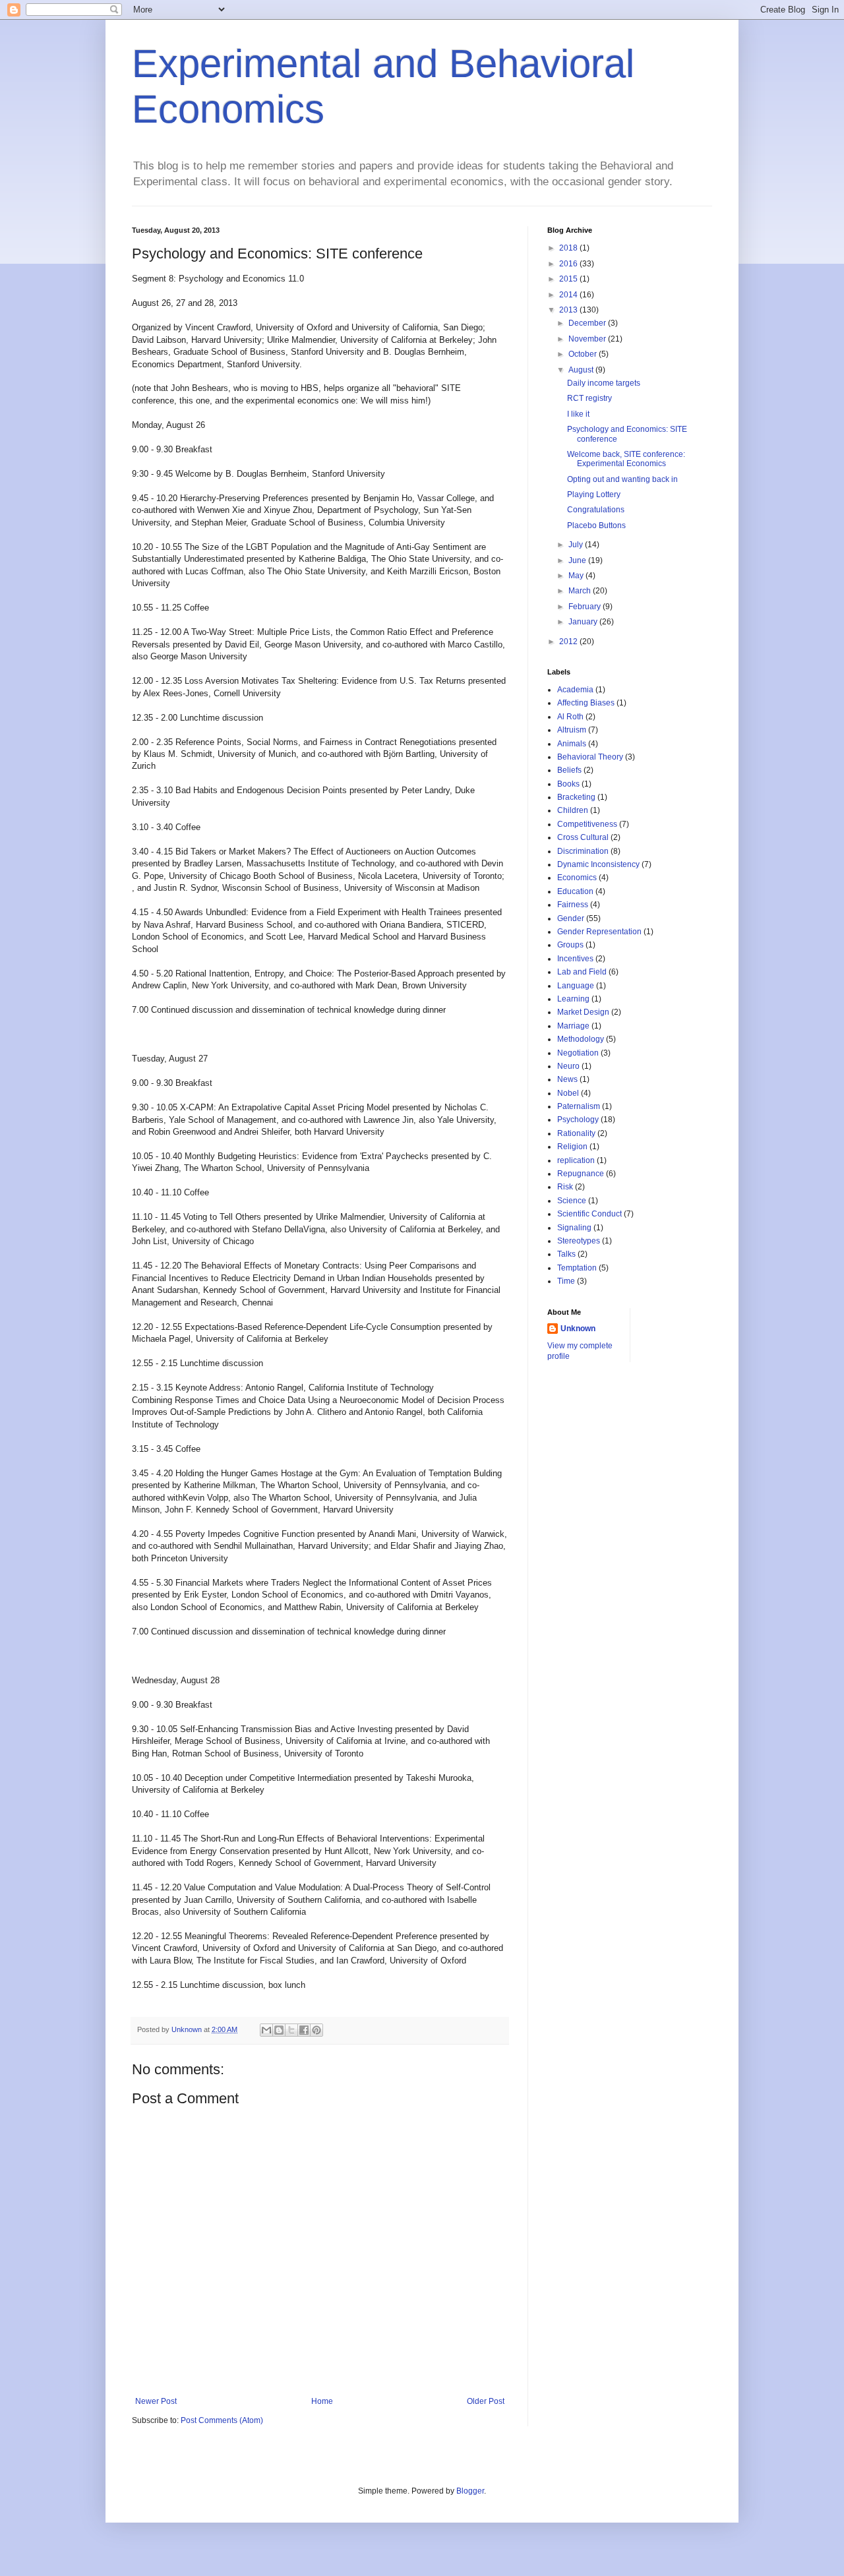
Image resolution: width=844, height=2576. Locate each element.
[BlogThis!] (279, 2030)
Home (322, 2401)
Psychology (578, 1120)
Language (576, 986)
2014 (569, 295)
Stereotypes (579, 1241)
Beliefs (569, 770)
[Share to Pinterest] (316, 2030)
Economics (577, 878)
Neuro (568, 1066)
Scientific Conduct (589, 1214)
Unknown (578, 1329)
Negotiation (578, 1053)
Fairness (573, 905)
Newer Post (156, 2401)
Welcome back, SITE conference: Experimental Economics (626, 459)
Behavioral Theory (590, 757)
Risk (565, 1187)
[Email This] (266, 2030)
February (586, 607)
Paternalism (579, 1106)
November (588, 339)
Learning (573, 999)
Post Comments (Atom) (222, 2420)
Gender (571, 918)
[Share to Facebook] (304, 2030)
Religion (572, 1147)
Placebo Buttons (596, 525)
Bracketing (576, 797)
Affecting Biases (586, 703)
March (581, 591)
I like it (578, 414)
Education (575, 891)
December (588, 323)
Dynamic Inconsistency (598, 864)
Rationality (576, 1133)
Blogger (470, 2491)
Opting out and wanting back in (622, 479)
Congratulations (596, 510)
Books (568, 784)
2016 (569, 264)
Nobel (568, 1093)
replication (576, 1160)
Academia (575, 690)
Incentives (575, 959)
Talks (566, 1254)
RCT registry (589, 398)
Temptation (577, 1268)
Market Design (583, 1012)
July (577, 545)
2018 (569, 248)
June (578, 560)
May (577, 576)
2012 (569, 642)
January (584, 622)
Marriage (573, 1026)
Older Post (486, 2401)
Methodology (581, 1039)
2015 (569, 279)
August (582, 370)
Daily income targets (604, 383)
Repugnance (581, 1174)
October (584, 354)
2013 (569, 310)
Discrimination (583, 851)
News (567, 1079)
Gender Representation (599, 932)
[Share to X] (291, 2030)
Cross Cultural (583, 837)
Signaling (574, 1228)
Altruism (572, 730)
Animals (572, 744)
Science (572, 1201)
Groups (570, 945)
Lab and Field (582, 972)
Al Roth (570, 717)
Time (566, 1281)
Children (573, 810)
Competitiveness (587, 824)
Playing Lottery (594, 494)
